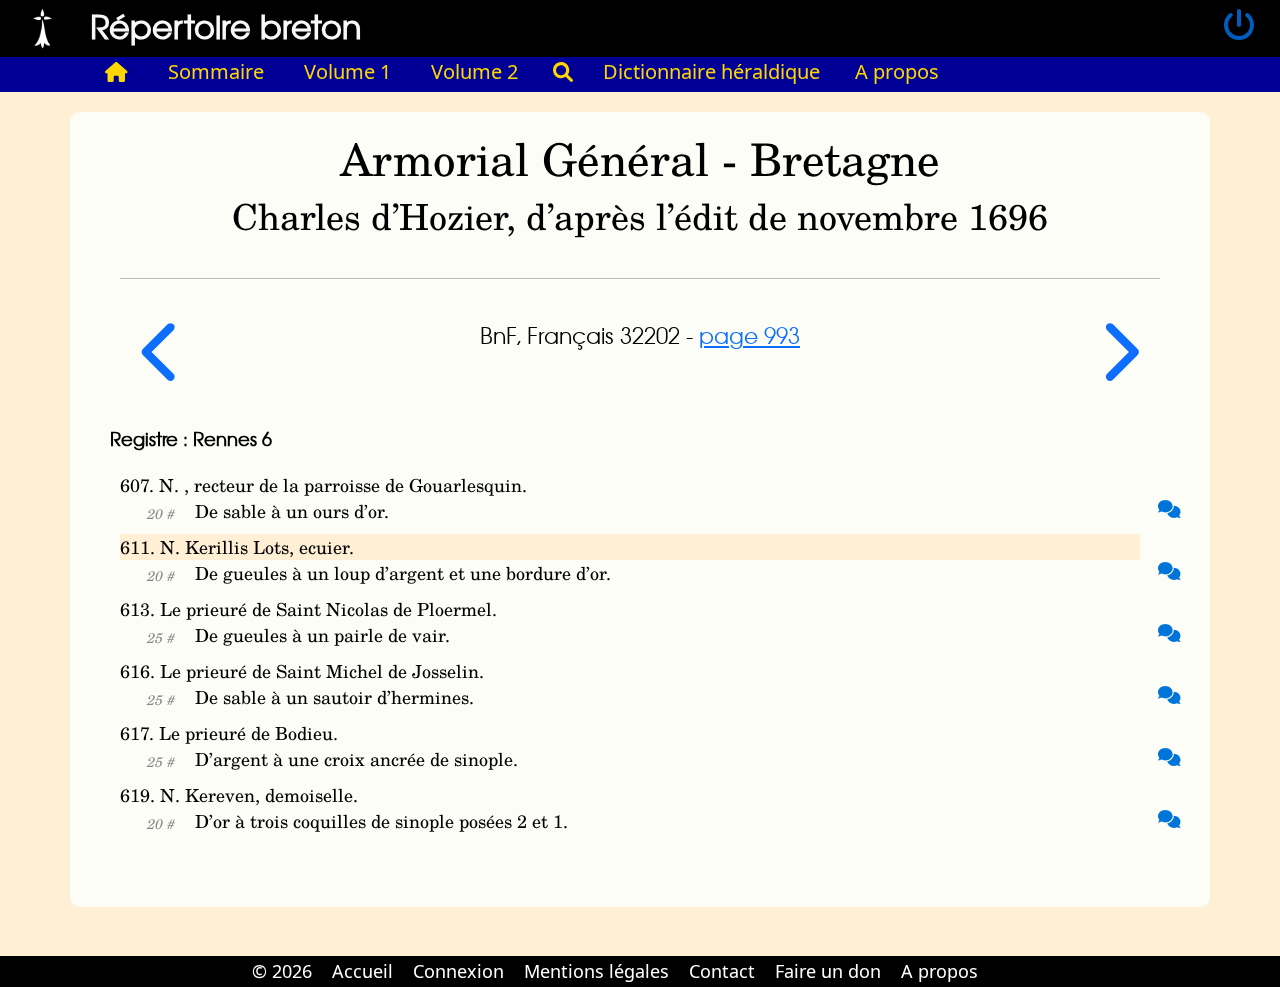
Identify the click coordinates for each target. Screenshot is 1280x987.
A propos (897, 71)
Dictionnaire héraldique (711, 71)
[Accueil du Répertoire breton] (116, 72)
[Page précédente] (162, 368)
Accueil (362, 971)
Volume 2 (474, 71)
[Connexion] (1239, 26)
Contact (722, 971)
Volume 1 (347, 71)
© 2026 (282, 971)
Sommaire (216, 71)
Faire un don (828, 971)
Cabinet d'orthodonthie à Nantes (1000, 957)
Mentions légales (596, 971)
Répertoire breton (226, 25)
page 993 (749, 335)
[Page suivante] (1118, 368)
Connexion (458, 971)
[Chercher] (563, 72)
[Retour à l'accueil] (42, 26)
